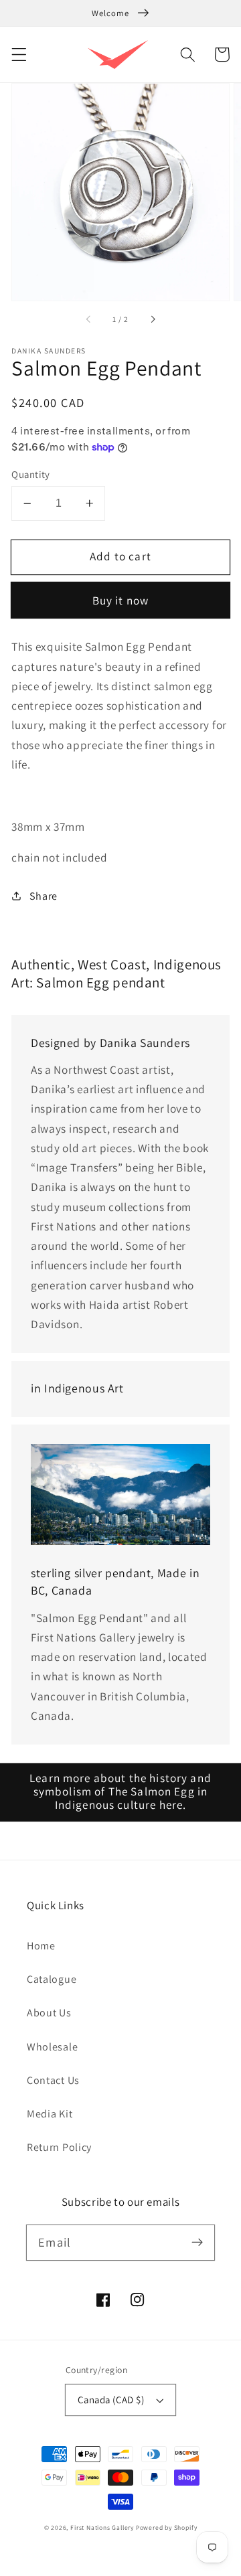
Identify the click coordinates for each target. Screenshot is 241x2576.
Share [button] (44, 896)
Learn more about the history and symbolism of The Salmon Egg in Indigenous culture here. (120, 1791)
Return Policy (59, 2147)
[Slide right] (152, 319)
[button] (19, 55)
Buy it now (121, 600)
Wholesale (52, 2047)
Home (41, 1946)
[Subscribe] (197, 2242)
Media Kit (50, 2114)
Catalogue (52, 1979)
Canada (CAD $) (111, 2400)
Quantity (31, 474)
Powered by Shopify (167, 2527)
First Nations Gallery (102, 2527)
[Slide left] (89, 319)
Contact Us (53, 2080)
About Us (49, 2013)
